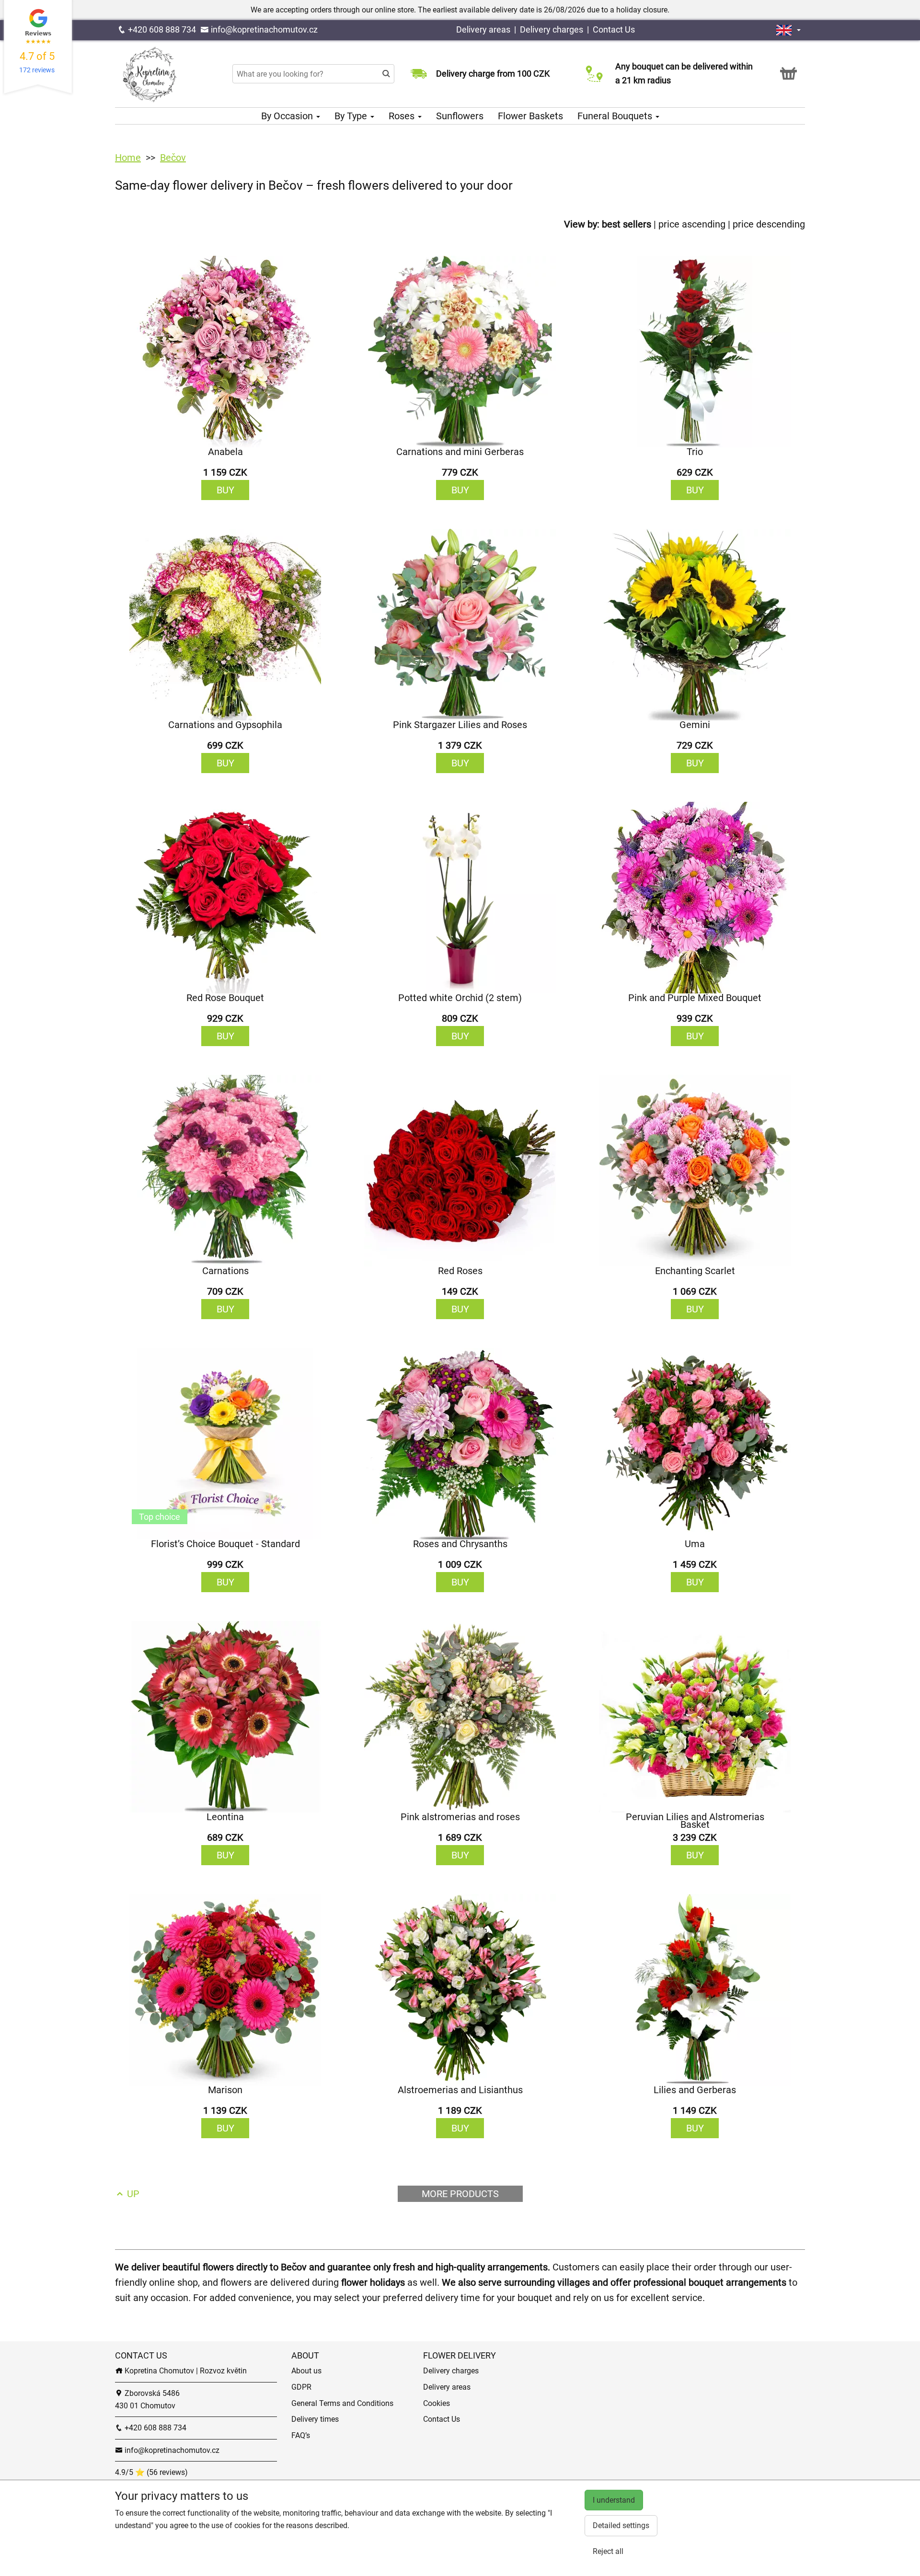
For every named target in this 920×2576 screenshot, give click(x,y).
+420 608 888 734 (161, 29)
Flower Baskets (530, 116)
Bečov (173, 158)
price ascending (692, 224)
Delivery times (315, 2419)
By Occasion (288, 116)
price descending (769, 224)
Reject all (608, 2551)
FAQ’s (301, 2435)
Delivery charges (552, 29)
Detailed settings (621, 2525)
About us (306, 2371)
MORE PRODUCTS (460, 2194)
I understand (614, 2500)
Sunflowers (460, 116)
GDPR (301, 2387)
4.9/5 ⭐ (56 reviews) (151, 2472)
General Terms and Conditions (342, 2403)
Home (128, 158)
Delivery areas (483, 29)
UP (132, 2194)
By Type (352, 116)
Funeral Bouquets (616, 116)
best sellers (627, 224)
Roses (403, 116)
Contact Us (614, 29)
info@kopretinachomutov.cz (263, 29)
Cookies (437, 2403)
